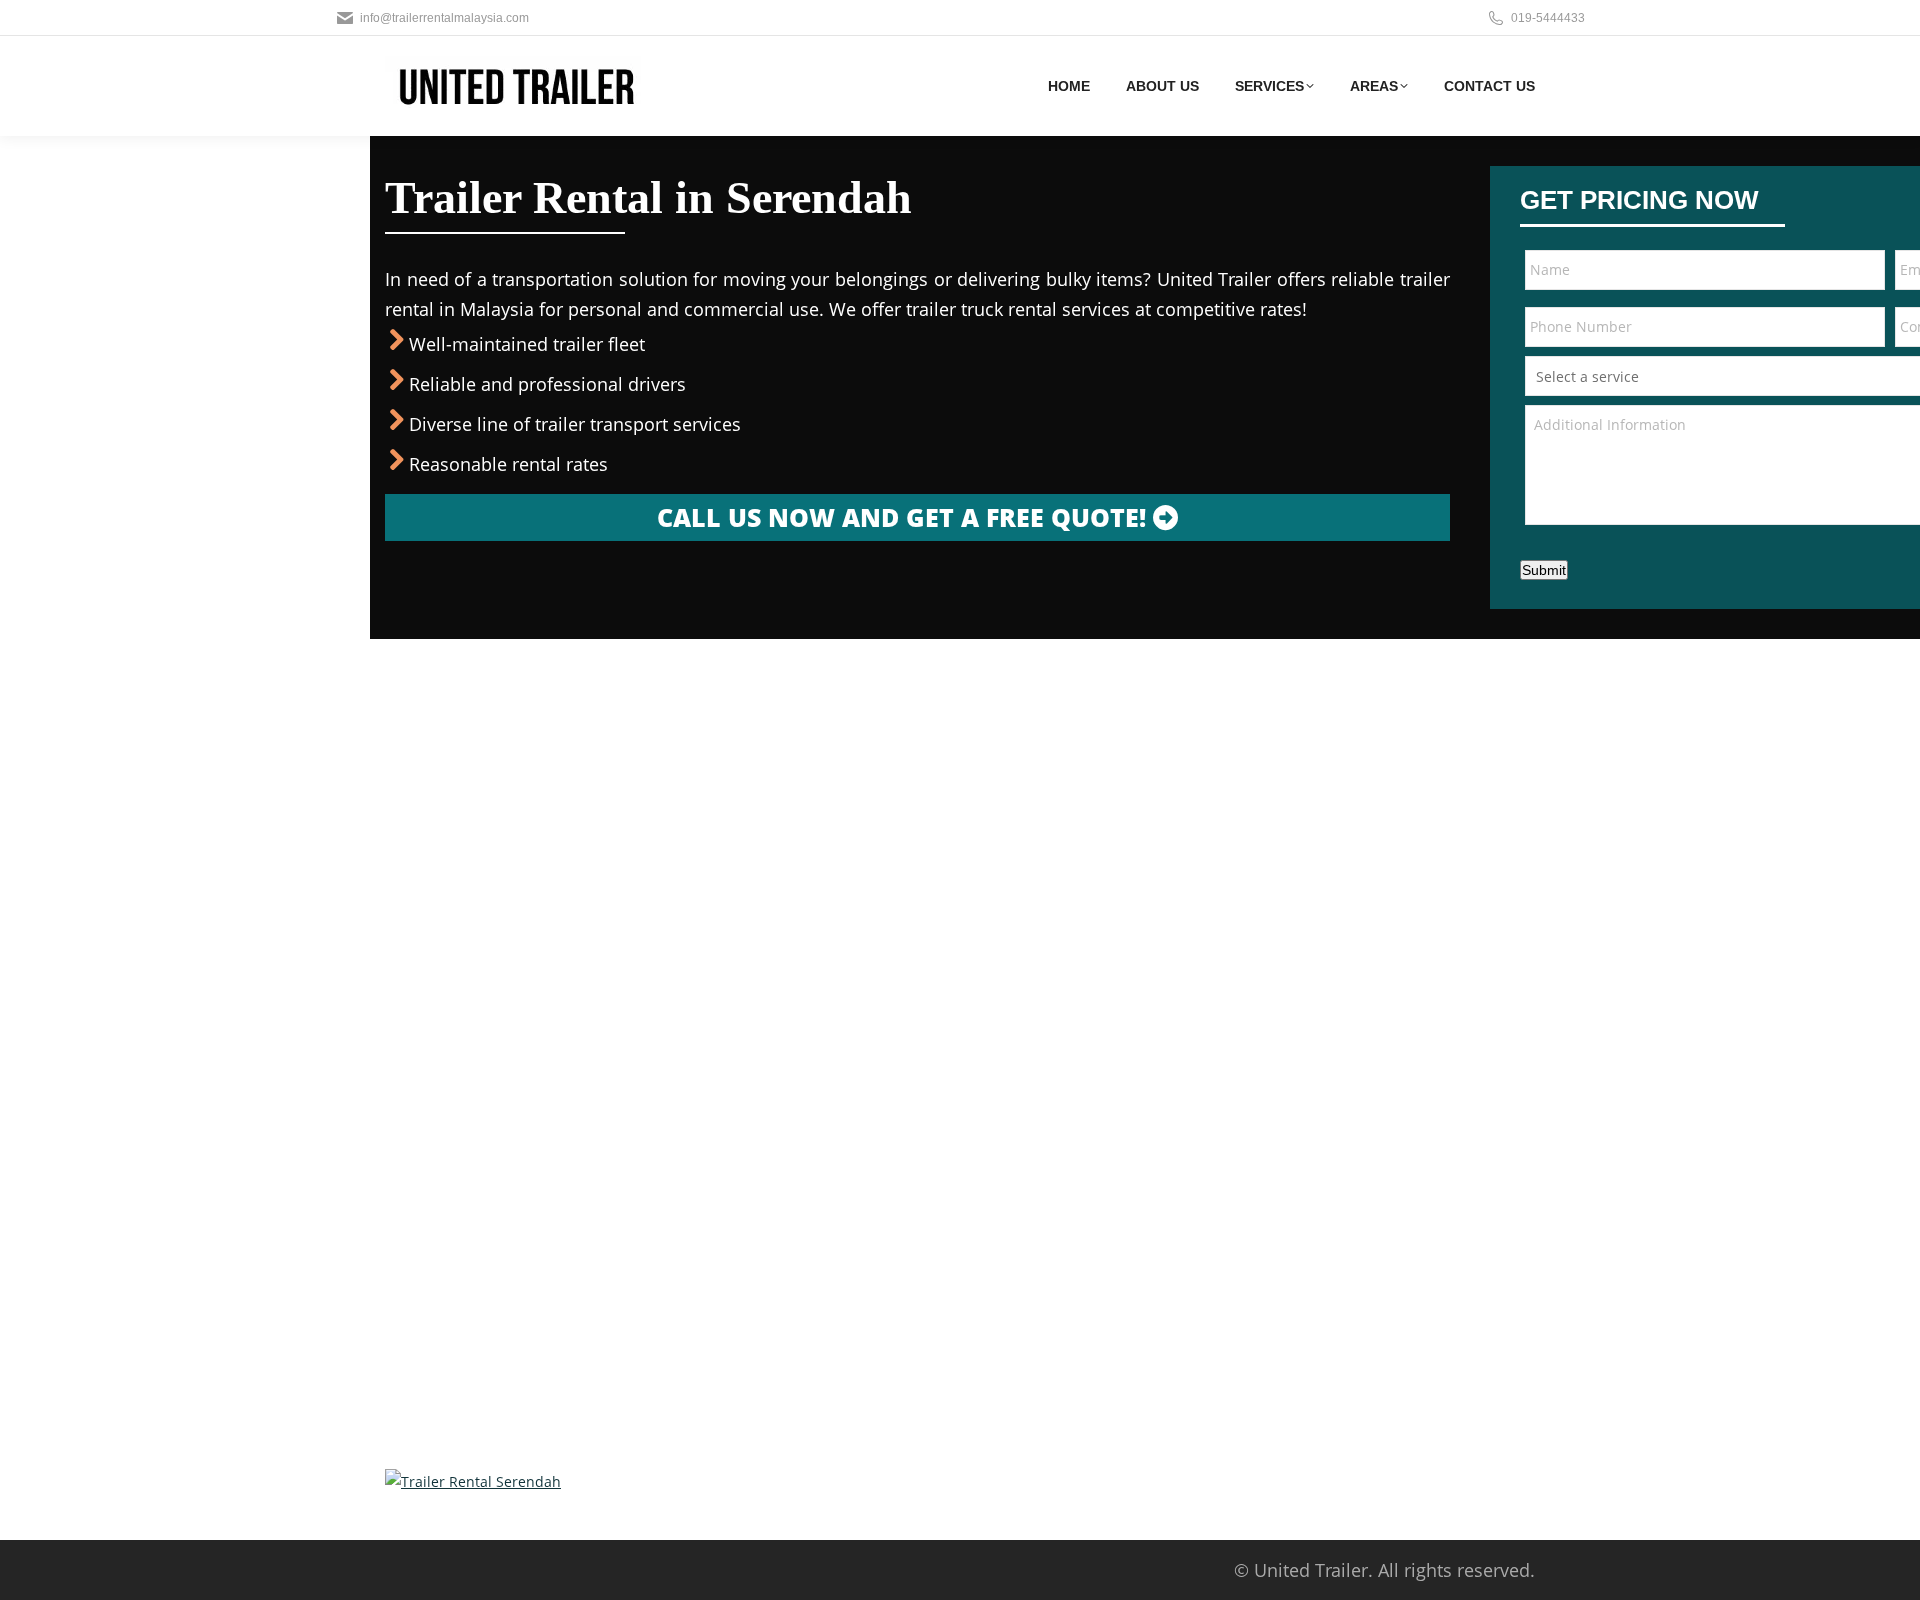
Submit (1544, 570)
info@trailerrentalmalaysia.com (444, 18)
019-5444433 (1548, 18)
